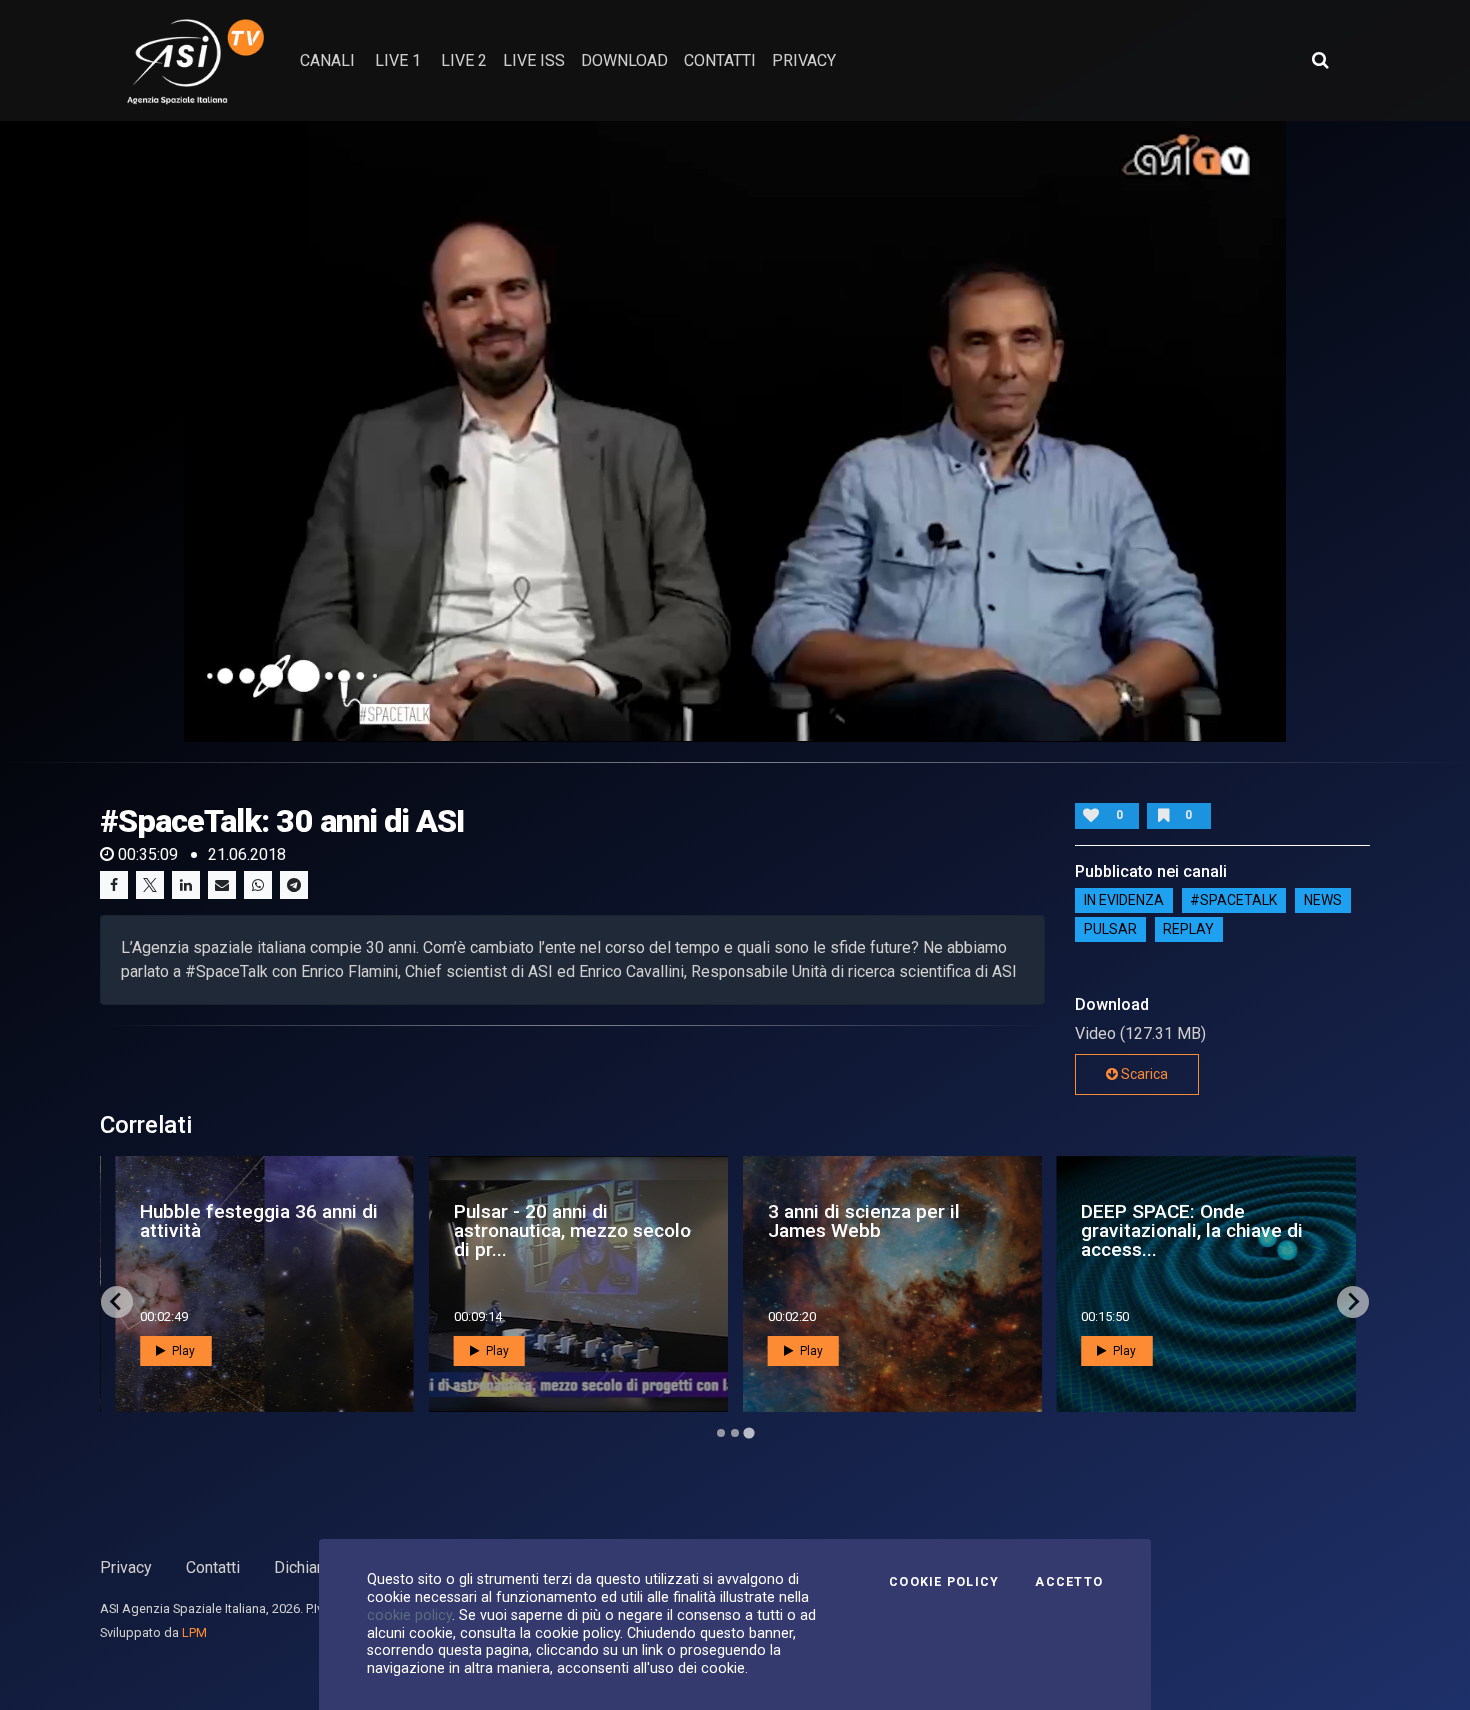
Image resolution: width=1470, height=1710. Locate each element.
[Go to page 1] (721, 1433)
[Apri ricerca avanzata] (1320, 60)
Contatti (213, 1567)
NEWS (1323, 901)
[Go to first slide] (1353, 1302)
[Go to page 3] (748, 1432)
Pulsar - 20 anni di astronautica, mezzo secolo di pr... (572, 1230)
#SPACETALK (1233, 901)
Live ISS (534, 60)
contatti (720, 60)
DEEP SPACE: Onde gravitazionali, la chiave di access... (1192, 1230)
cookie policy (409, 1615)
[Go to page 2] (735, 1433)
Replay (1188, 930)
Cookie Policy (944, 1582)
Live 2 (464, 60)
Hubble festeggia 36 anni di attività (259, 1221)
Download (624, 60)
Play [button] (182, 1351)
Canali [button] (327, 60)
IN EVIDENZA (1124, 901)
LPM (194, 1632)
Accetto (1069, 1582)
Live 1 (398, 60)
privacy (804, 60)
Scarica (1143, 1074)
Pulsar (1110, 930)
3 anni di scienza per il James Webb (864, 1221)
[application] (735, 431)
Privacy (126, 1567)
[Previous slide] (117, 1302)
